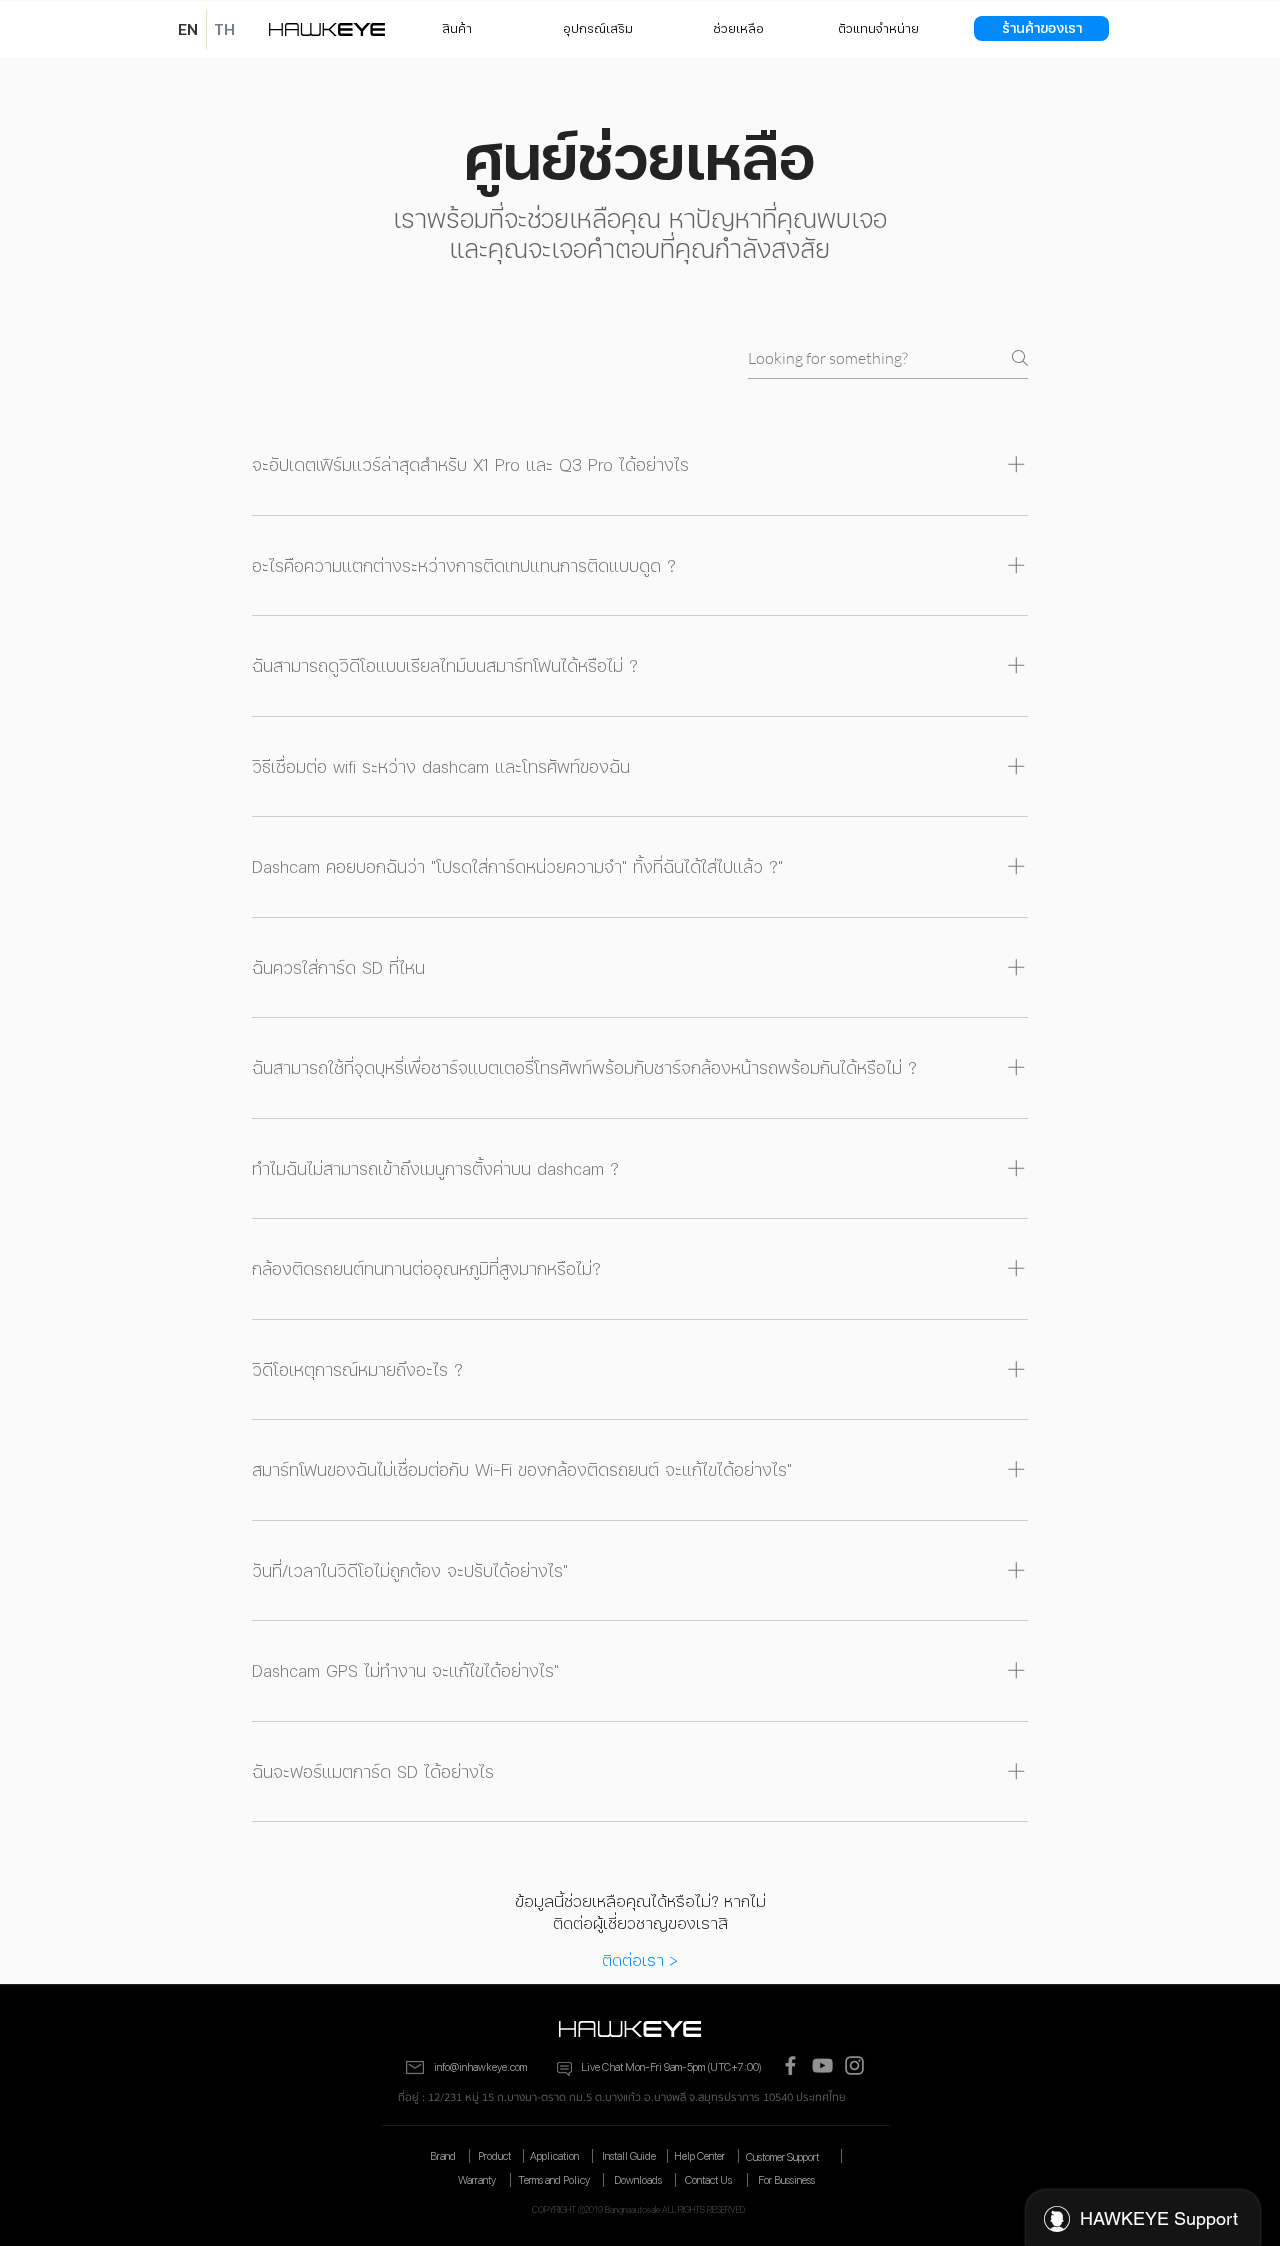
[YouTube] (822, 2065)
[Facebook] (790, 2065)
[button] (878, 28)
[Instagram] (854, 2065)
